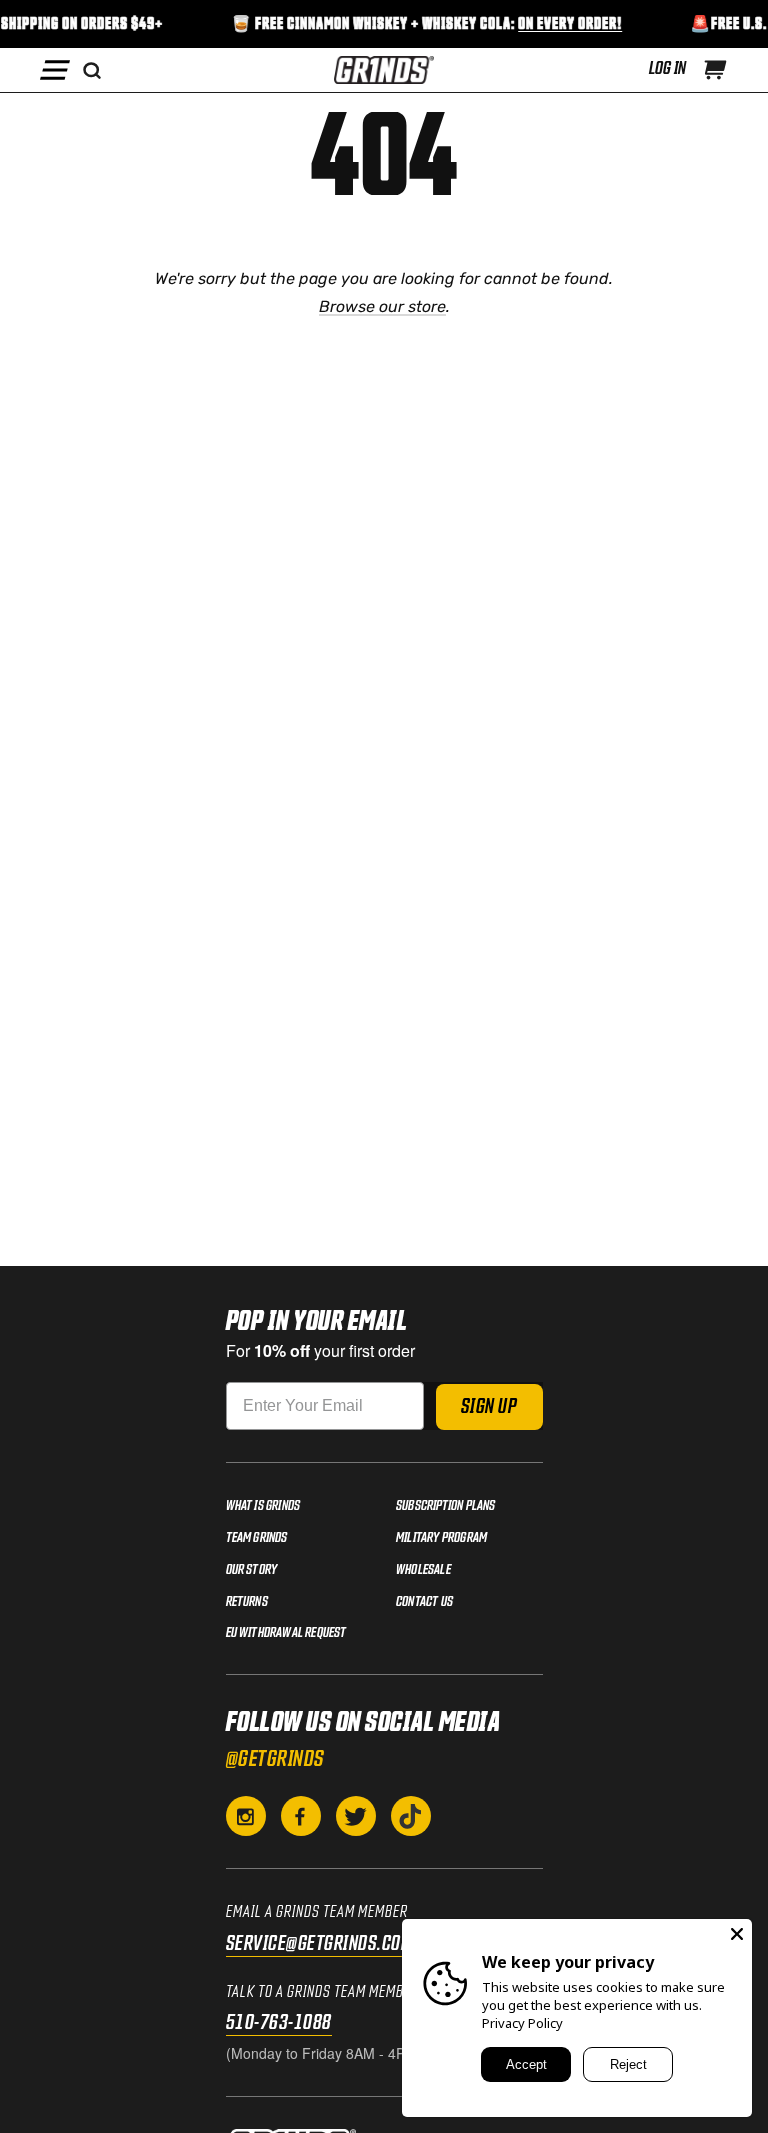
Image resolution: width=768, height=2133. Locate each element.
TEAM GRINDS (257, 1538)
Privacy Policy (522, 2023)
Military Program (441, 1538)
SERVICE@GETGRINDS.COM (320, 1944)
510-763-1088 (279, 2023)
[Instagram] (246, 1816)
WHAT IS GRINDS (263, 1506)
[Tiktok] (411, 1816)
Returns (247, 1602)
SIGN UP (489, 1407)
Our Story (252, 1570)
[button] (715, 70)
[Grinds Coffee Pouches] (384, 70)
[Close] (737, 1934)
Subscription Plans (446, 1506)
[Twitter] (356, 1816)
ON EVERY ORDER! (564, 24)
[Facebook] (301, 1816)
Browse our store (382, 307)
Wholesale (423, 1570)
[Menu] (55, 70)
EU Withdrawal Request (286, 1633)
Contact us (424, 1602)
